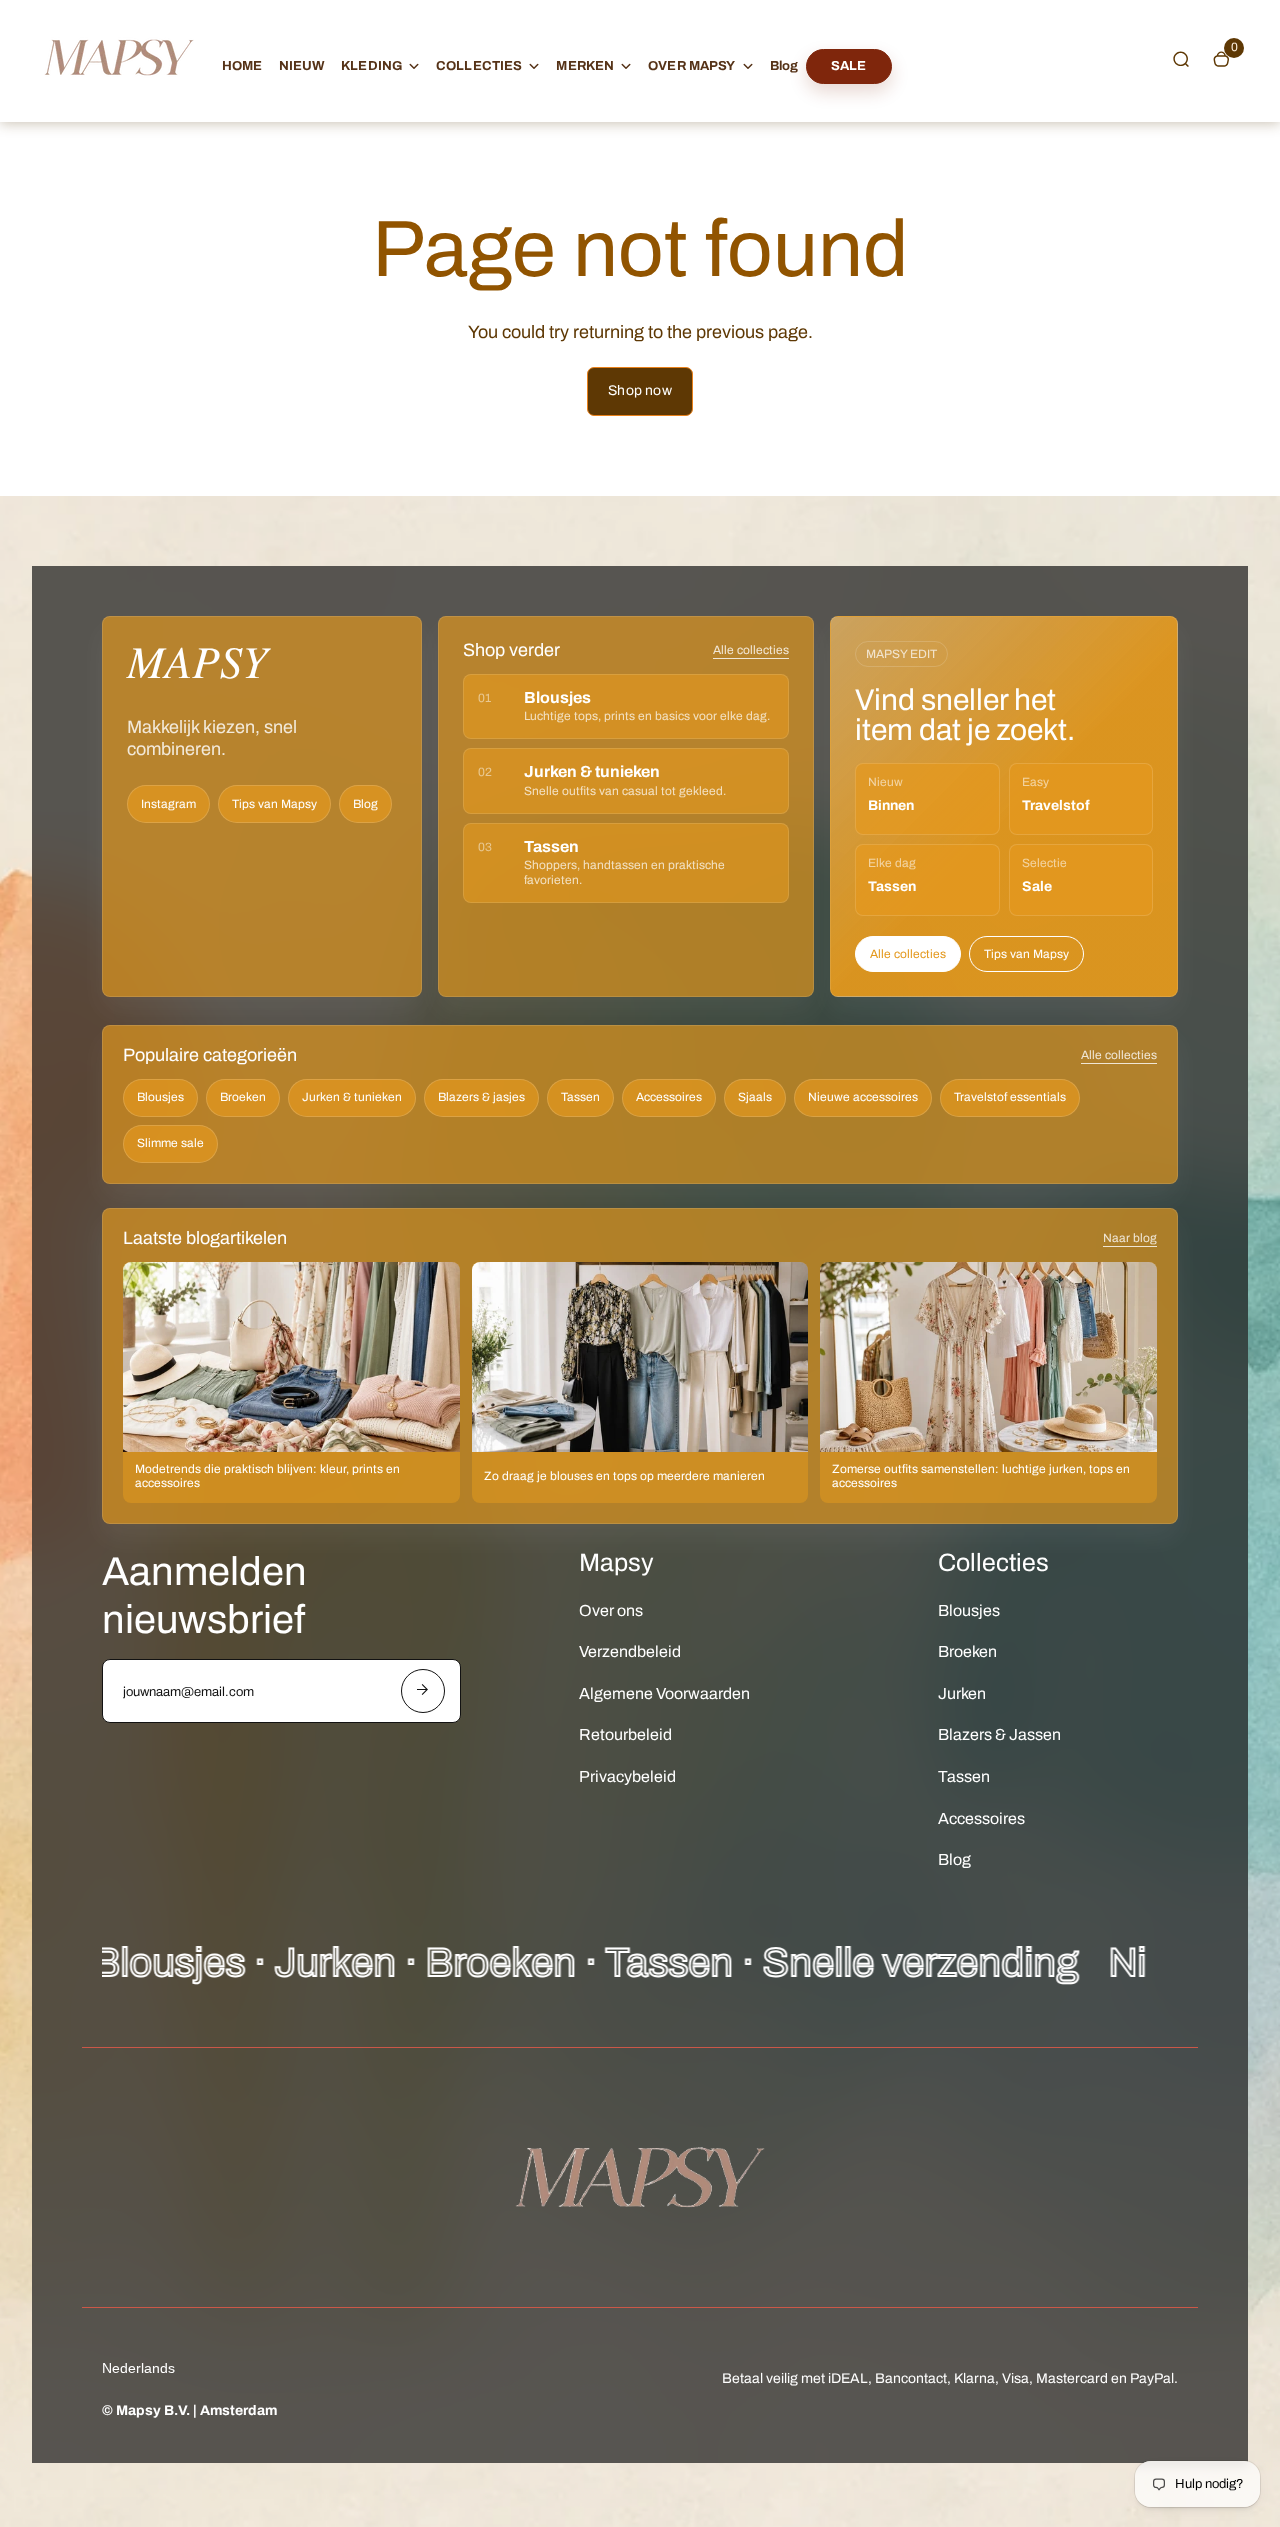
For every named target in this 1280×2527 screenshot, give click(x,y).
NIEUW (302, 66)
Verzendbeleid (630, 1651)
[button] (1181, 59)
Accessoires (669, 1097)
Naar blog (1130, 1238)
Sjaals (755, 1097)
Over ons (611, 1610)
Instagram (168, 804)
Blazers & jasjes (481, 1097)
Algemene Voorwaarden (664, 1693)
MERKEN (585, 66)
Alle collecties (751, 650)
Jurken (962, 1693)
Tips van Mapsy (274, 804)
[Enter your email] (423, 1691)
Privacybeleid (627, 1776)
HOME (242, 66)
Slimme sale (170, 1143)
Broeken (243, 1097)
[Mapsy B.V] (119, 94)
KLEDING (371, 66)
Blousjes (160, 1097)
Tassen (580, 1097)
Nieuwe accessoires (863, 1097)
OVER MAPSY (691, 66)
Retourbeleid (625, 1734)
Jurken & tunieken (352, 1097)
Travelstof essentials (1010, 1097)
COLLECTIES (479, 66)
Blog (784, 66)
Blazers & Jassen (999, 1734)
